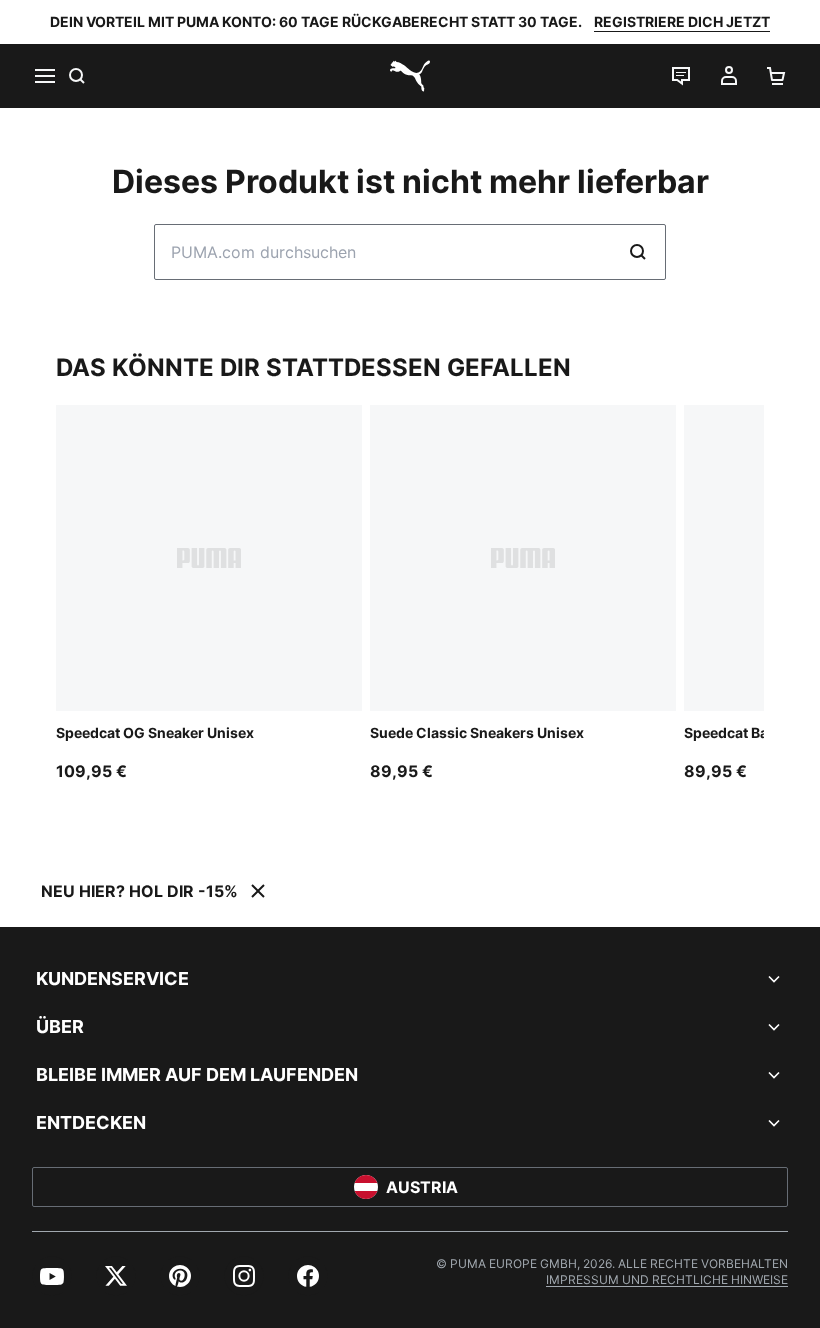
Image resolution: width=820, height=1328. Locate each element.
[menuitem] (52, 1276)
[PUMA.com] (410, 76)
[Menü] (44, 76)
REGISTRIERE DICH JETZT (682, 21)
